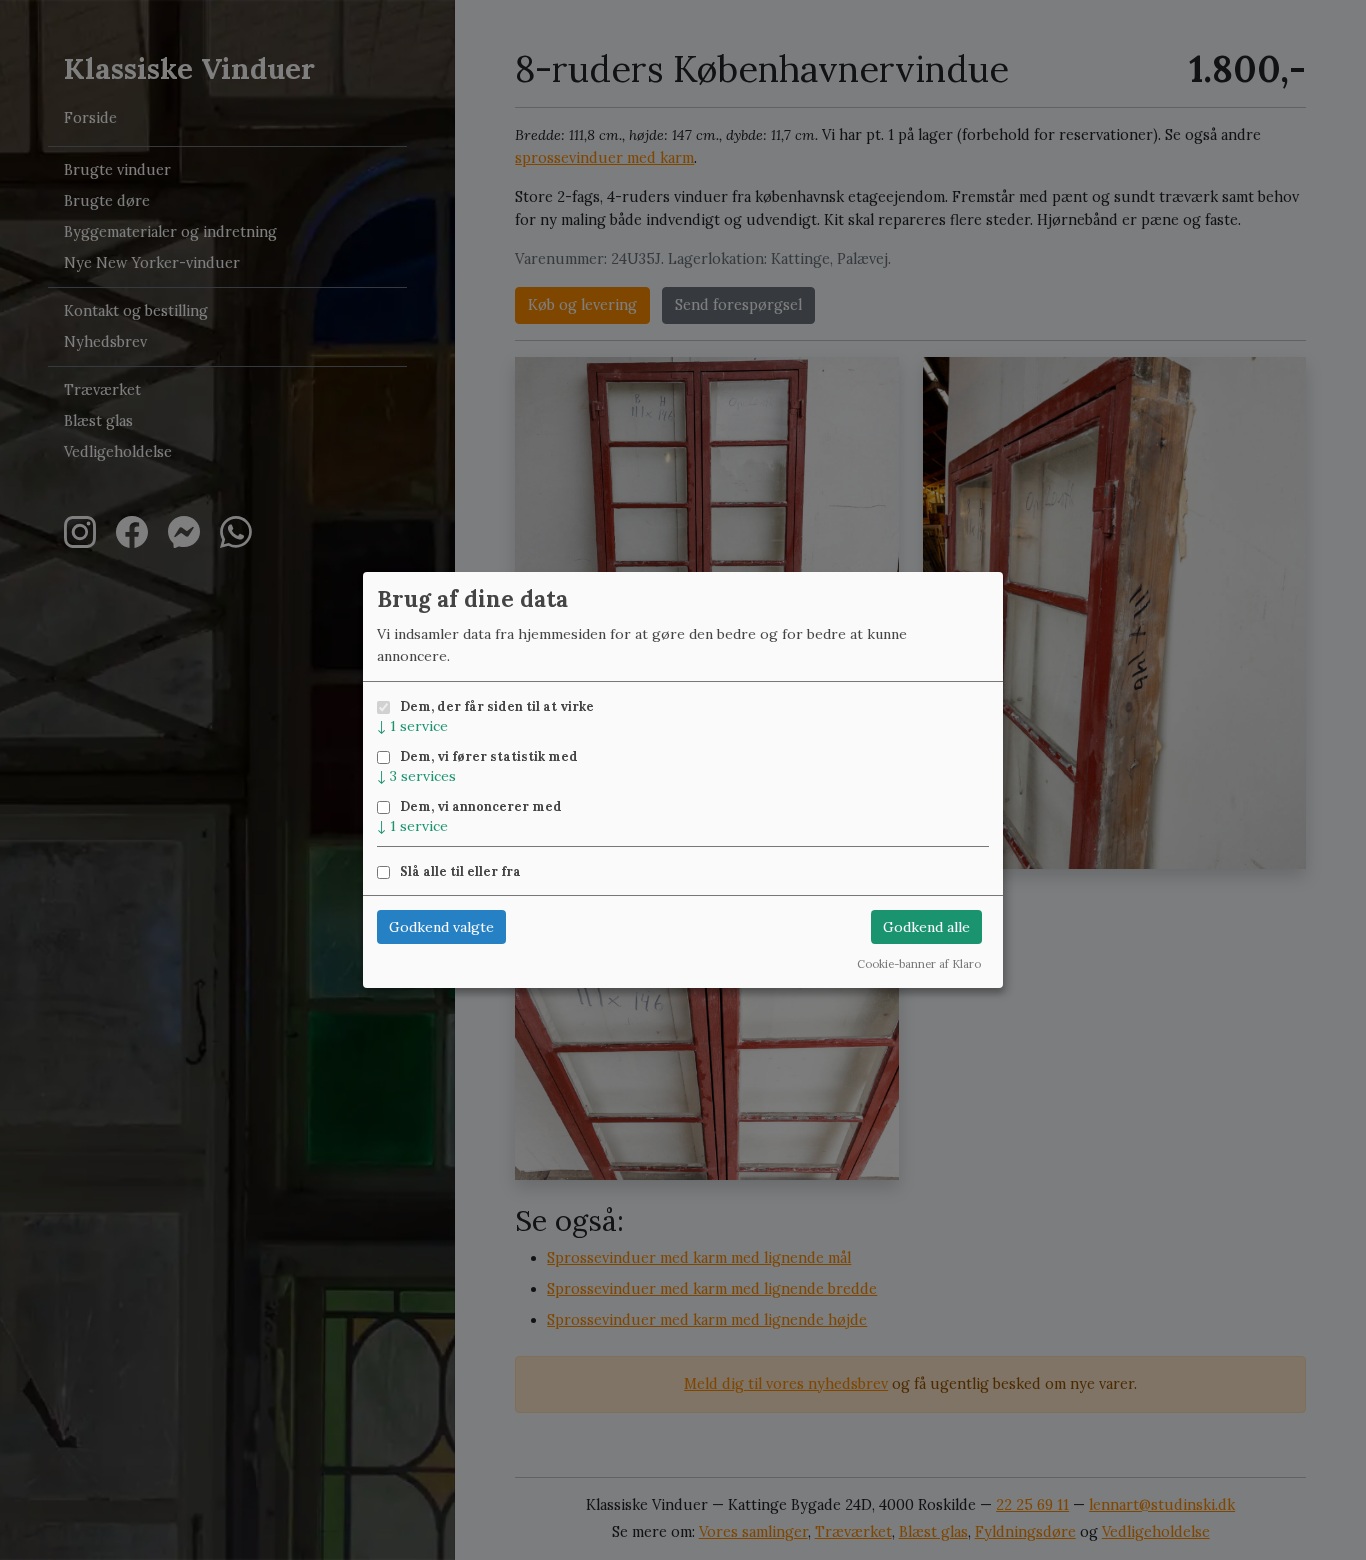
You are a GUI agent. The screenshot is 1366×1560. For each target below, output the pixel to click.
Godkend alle (926, 927)
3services (416, 776)
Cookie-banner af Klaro (919, 964)
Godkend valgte (441, 927)
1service (412, 726)
